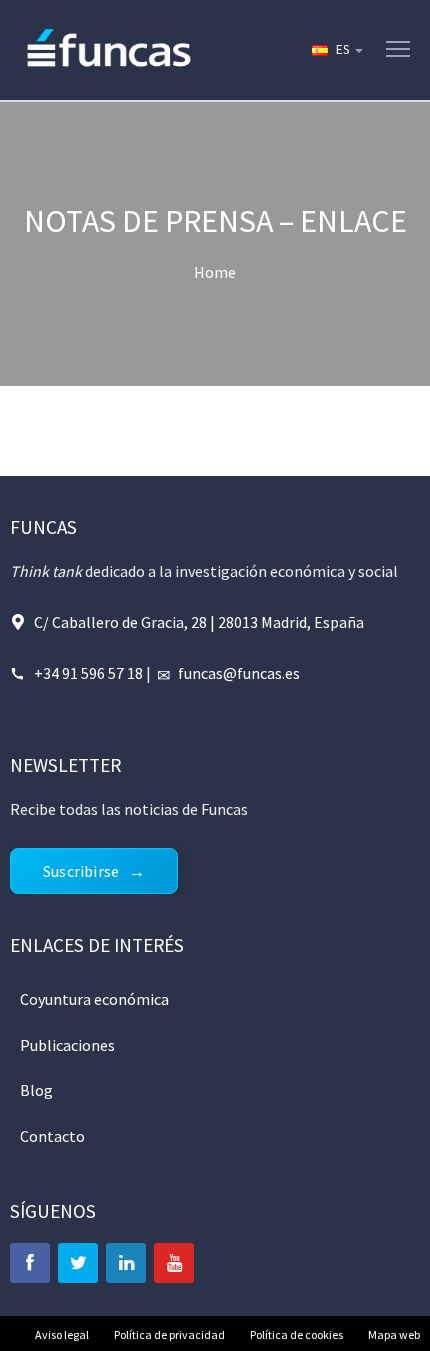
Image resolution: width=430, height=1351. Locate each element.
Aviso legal (62, 1334)
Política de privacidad (169, 1334)
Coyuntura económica (94, 999)
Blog (36, 1090)
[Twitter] (78, 1263)
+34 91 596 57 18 (88, 673)
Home (215, 272)
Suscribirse (81, 871)
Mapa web (394, 1334)
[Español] (336, 50)
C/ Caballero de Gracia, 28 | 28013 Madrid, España (199, 622)
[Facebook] (30, 1263)
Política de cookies (296, 1334)
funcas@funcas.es (239, 673)
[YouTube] (174, 1263)
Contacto (52, 1136)
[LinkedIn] (126, 1263)
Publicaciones (67, 1045)
